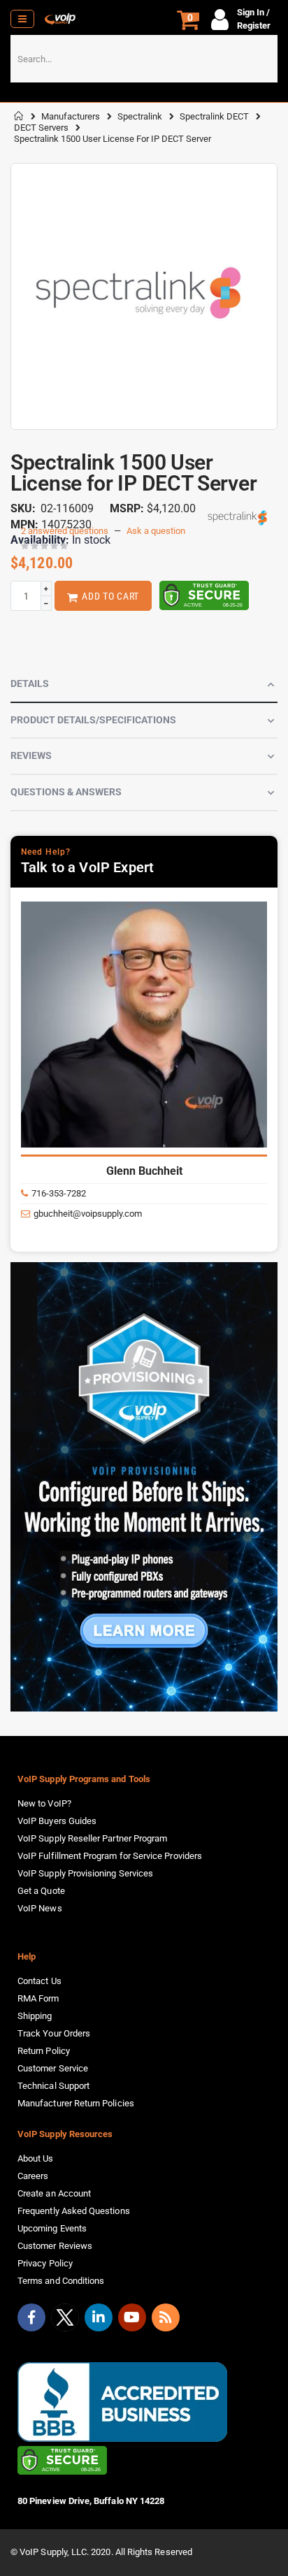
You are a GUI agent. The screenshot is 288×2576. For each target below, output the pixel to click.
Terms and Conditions (61, 2281)
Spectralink (140, 116)
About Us (36, 2158)
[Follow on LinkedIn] (99, 2317)
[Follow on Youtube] (132, 2317)
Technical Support (53, 2086)
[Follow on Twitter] (65, 2320)
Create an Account (54, 2193)
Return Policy (44, 2051)
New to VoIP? (44, 1803)
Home (19, 116)
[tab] (144, 685)
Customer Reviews (55, 2246)
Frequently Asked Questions (74, 2211)
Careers (33, 2176)
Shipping (35, 2016)
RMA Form (38, 1998)
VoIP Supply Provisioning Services (85, 1873)
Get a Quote (41, 1891)
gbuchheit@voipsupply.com (88, 1214)
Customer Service (53, 2068)
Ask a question (156, 531)
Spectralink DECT (214, 116)
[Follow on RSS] (166, 2317)
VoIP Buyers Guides (57, 1821)
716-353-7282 (59, 1193)
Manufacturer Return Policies (76, 2103)
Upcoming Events (52, 2228)
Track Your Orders (54, 2033)
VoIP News (40, 1908)
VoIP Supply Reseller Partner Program (92, 1838)
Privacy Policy (45, 2263)
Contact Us (39, 1981)
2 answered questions (65, 531)
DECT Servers (41, 128)
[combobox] (144, 59)
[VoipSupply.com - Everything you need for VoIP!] (60, 19)
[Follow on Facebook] (31, 2317)
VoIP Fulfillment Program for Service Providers (110, 1856)
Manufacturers (71, 116)
